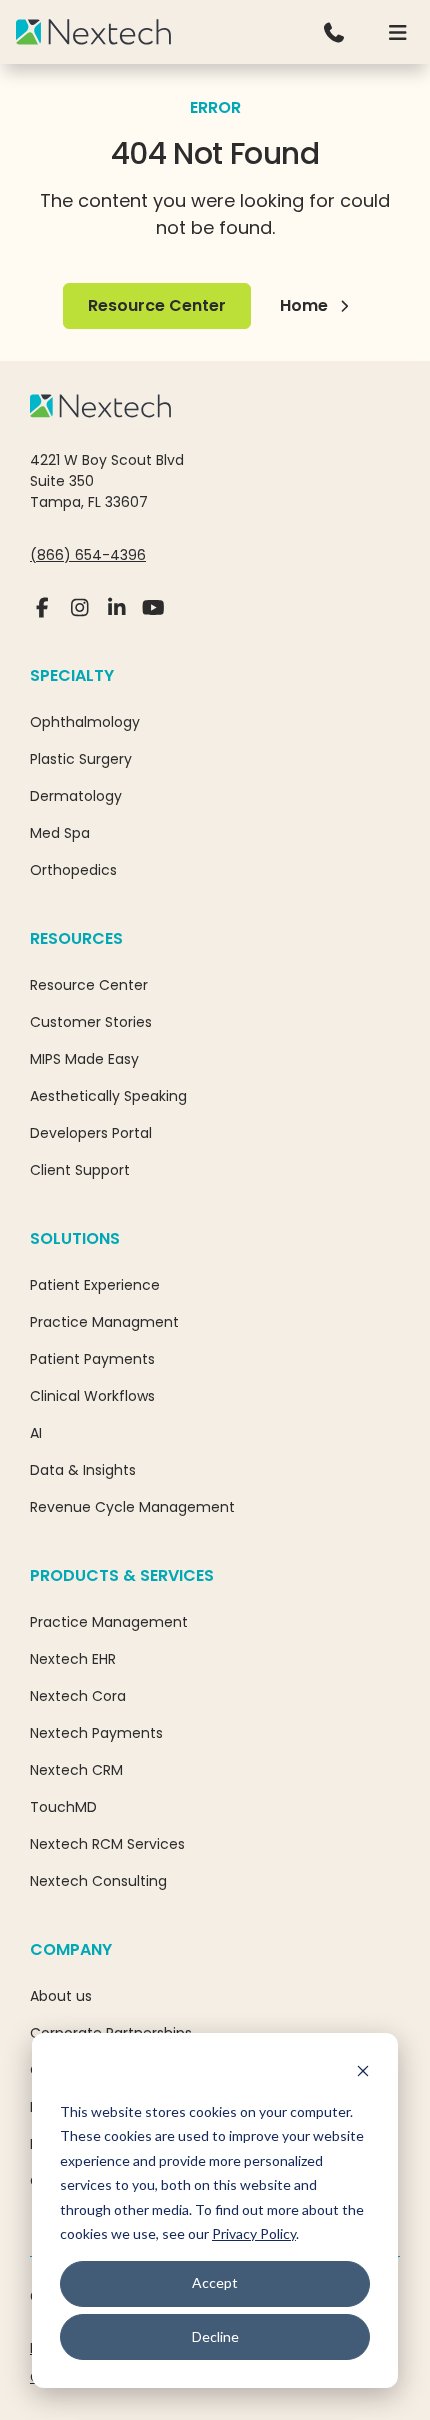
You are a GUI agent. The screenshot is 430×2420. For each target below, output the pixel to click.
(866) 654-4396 (88, 555)
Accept (215, 2282)
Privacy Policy (254, 2233)
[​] (334, 32)
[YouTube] (153, 616)
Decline (215, 2336)
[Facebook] (42, 616)
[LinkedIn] (116, 616)
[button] (398, 32)
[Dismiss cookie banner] (363, 2073)
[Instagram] (79, 616)
